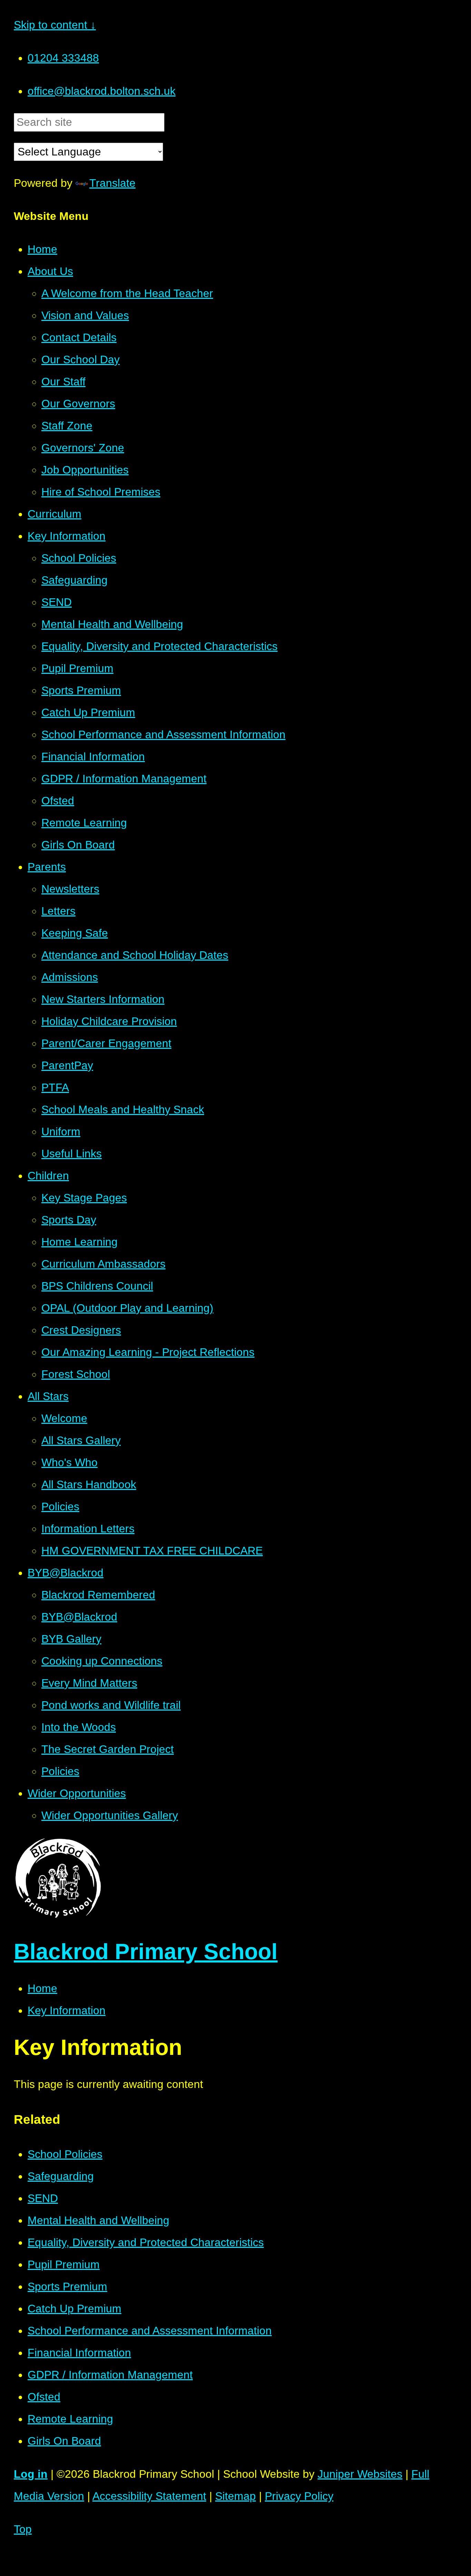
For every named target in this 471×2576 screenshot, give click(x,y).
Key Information (67, 2010)
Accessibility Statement (149, 2496)
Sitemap (235, 2496)
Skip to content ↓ (55, 25)
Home (42, 1988)
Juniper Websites (360, 2474)
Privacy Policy (299, 2496)
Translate (112, 183)
